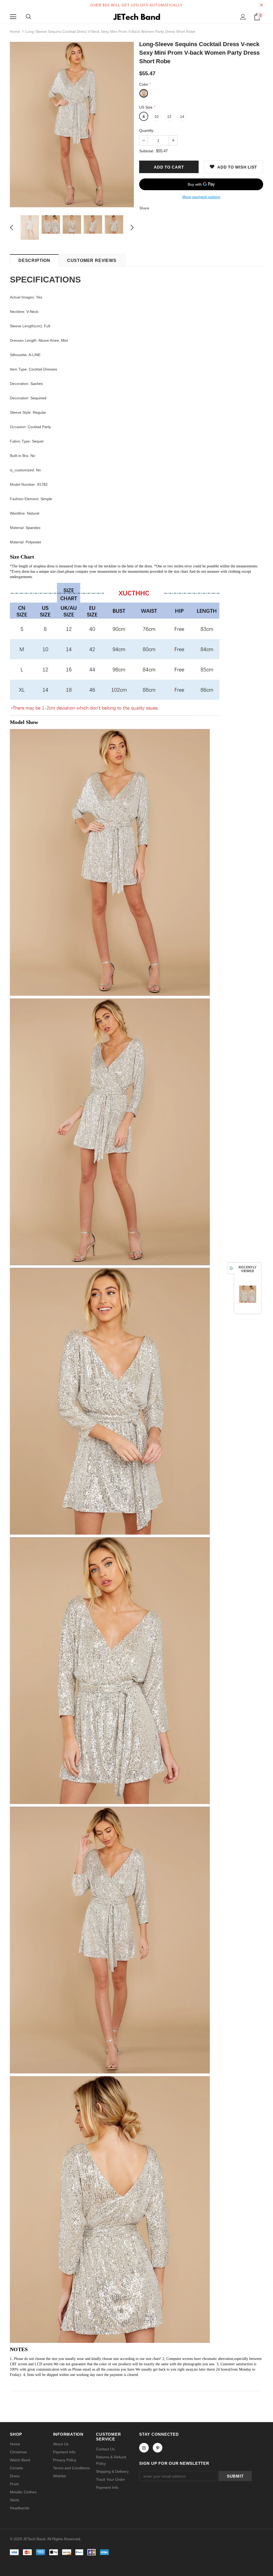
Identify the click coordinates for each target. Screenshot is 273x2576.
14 (182, 117)
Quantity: (147, 130)
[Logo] (136, 17)
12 (169, 117)
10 (156, 117)
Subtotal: (147, 151)
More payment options (201, 197)
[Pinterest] (158, 2448)
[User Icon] (243, 17)
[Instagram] (144, 2448)
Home (15, 31)
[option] (72, 125)
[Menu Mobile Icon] (13, 17)
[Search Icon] (29, 17)
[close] (261, 5)
